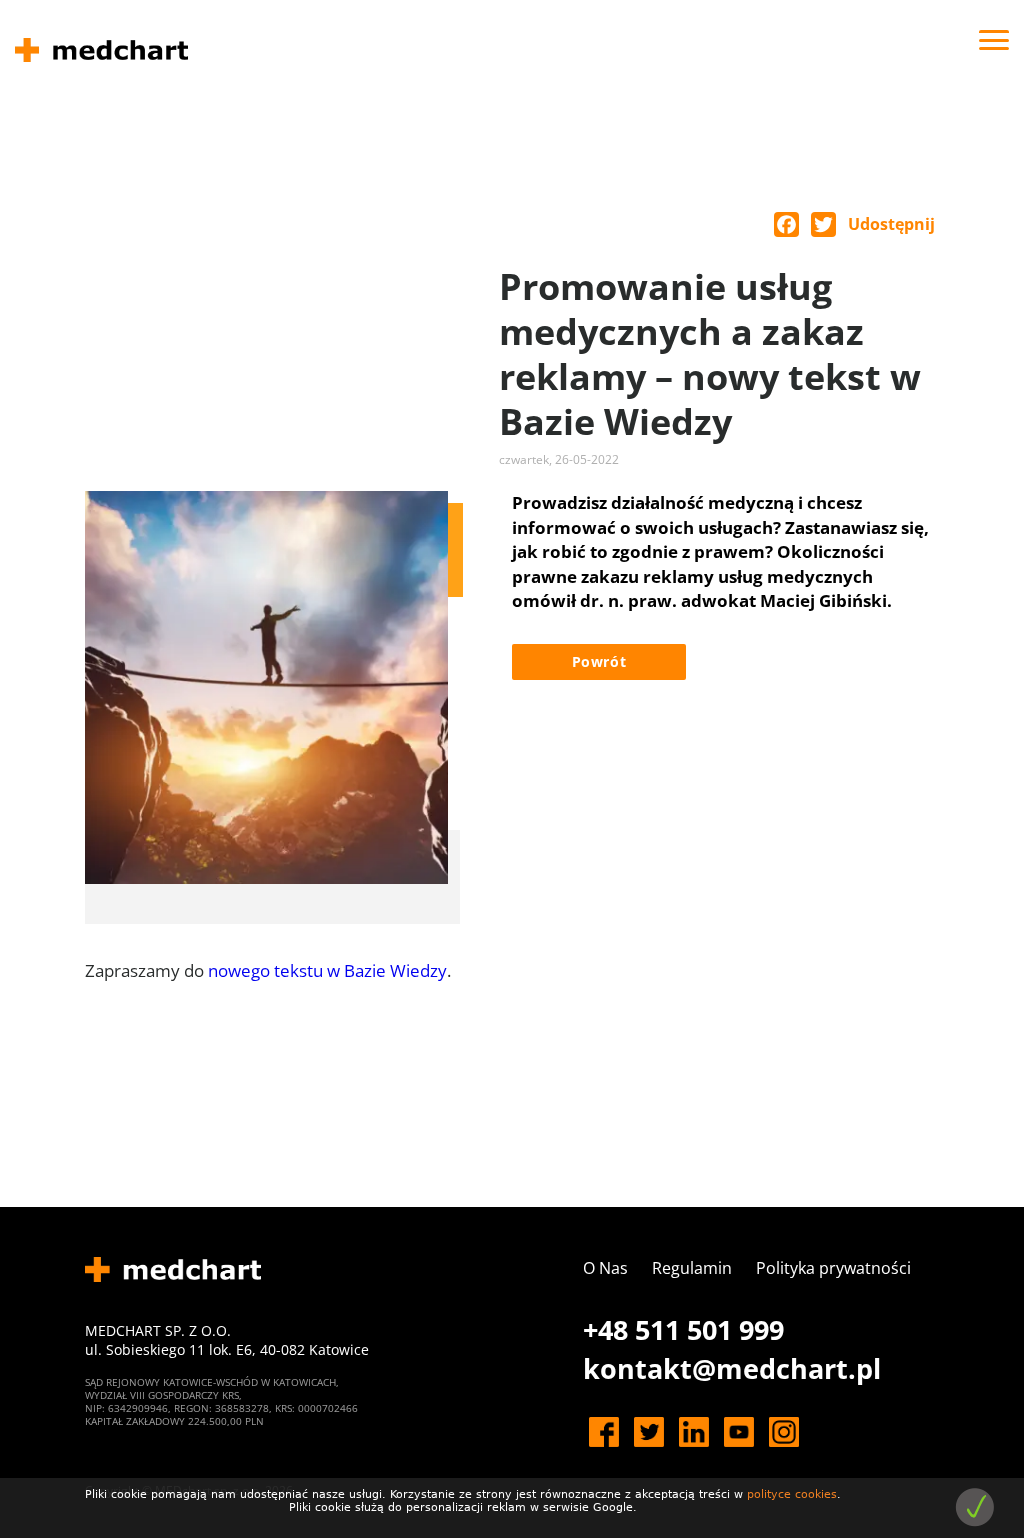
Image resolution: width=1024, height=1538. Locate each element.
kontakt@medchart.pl (732, 1368)
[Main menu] (994, 40)
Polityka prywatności (833, 1268)
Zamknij (974, 1507)
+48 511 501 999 (683, 1329)
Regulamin (692, 1268)
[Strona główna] (101, 50)
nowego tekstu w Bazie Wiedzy (327, 970)
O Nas (605, 1268)
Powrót (599, 661)
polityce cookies (792, 1494)
